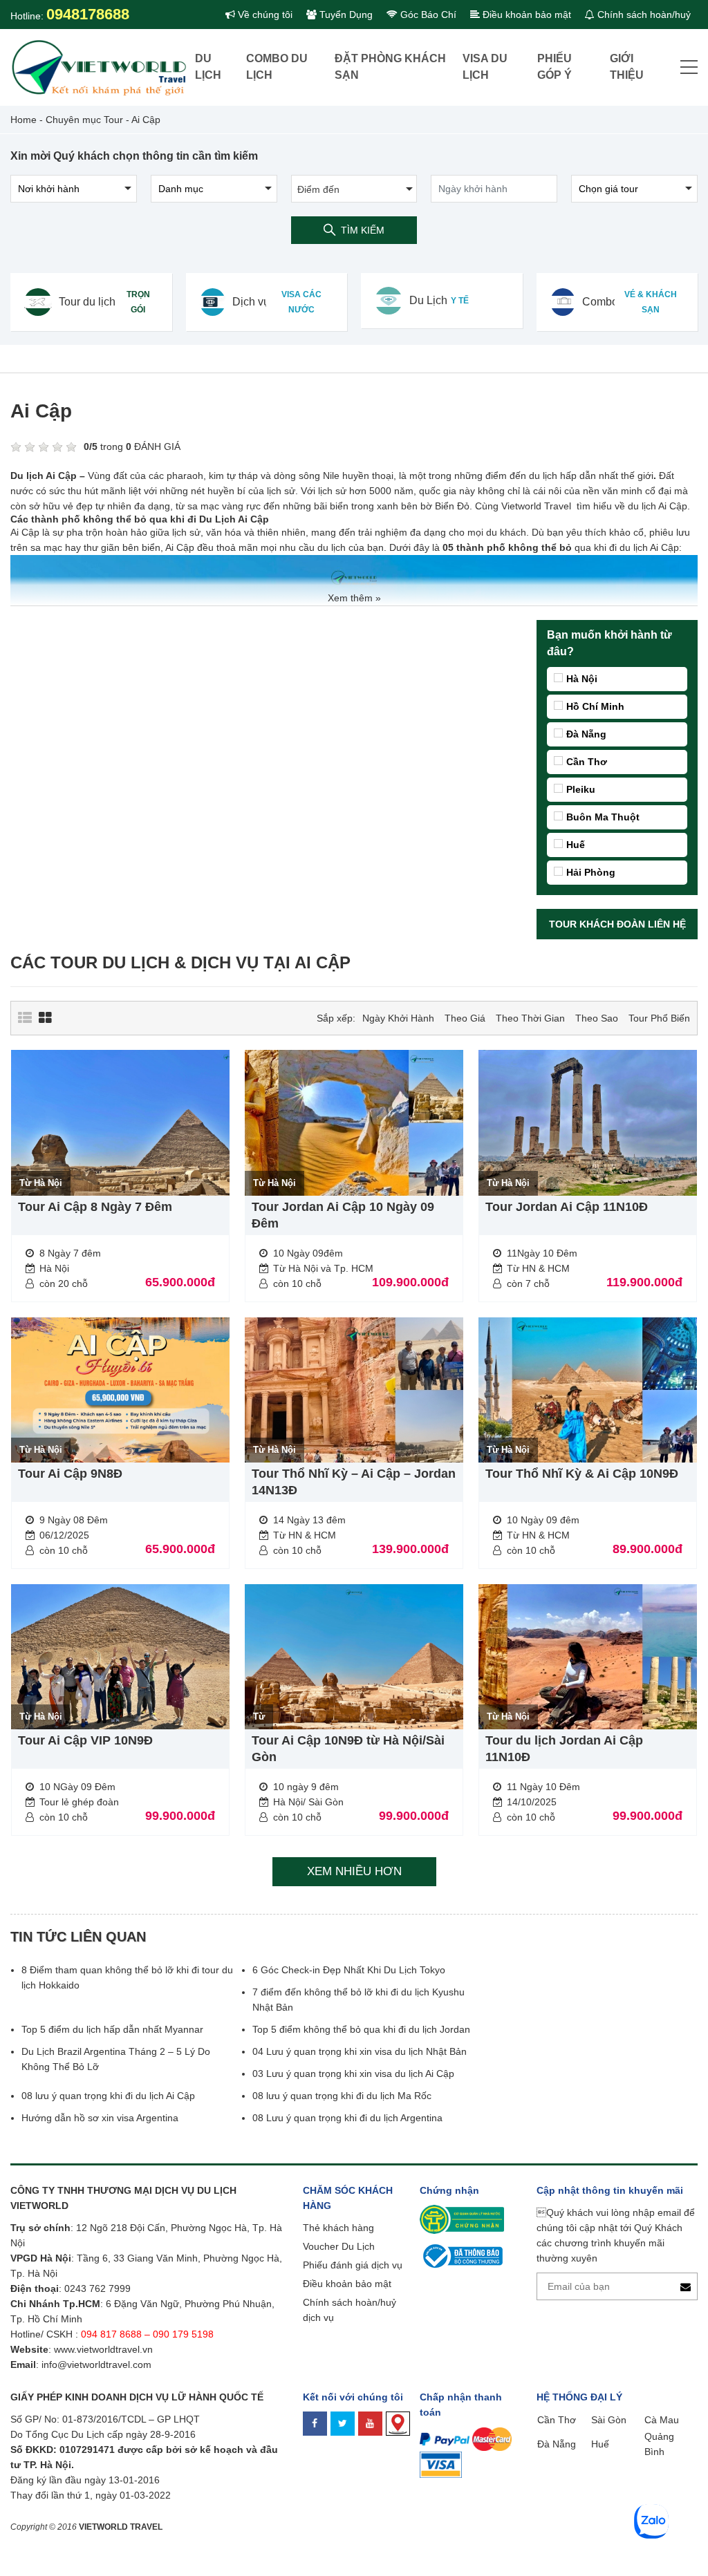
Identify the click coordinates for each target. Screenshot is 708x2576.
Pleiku (581, 789)
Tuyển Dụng (345, 15)
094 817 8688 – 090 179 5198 (149, 2334)
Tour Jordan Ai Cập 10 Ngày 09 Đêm (343, 1215)
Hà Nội (582, 679)
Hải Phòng (591, 872)
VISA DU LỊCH (485, 67)
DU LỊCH (208, 67)
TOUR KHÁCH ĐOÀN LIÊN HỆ (617, 924)
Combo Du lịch (277, 67)
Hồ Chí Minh (595, 706)
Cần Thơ (587, 762)
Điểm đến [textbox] (318, 189)
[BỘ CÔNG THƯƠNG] (461, 2255)
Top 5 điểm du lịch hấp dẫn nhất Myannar (112, 2029)
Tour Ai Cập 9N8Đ (70, 1474)
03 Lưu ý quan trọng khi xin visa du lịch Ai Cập (353, 2074)
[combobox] (354, 189)
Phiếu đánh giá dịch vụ (353, 2265)
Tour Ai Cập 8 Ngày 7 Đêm (95, 1207)
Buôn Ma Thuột (603, 817)
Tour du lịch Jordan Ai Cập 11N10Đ (564, 1749)
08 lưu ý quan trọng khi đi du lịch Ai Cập (108, 2096)
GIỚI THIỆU (627, 67)
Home (24, 120)
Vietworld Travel (536, 506)
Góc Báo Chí (427, 15)
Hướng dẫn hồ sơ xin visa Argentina (100, 2118)
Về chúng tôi (264, 15)
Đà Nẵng (586, 734)
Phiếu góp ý (555, 67)
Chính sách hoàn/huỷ (643, 15)
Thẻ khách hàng (338, 2228)
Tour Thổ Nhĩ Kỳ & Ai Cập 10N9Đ (582, 1474)
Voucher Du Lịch (339, 2246)
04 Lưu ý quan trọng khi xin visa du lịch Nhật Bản (361, 2051)
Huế (576, 845)
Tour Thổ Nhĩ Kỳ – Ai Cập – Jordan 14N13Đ (354, 1482)
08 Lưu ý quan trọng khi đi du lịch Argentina (347, 2118)
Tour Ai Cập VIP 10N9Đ (85, 1740)
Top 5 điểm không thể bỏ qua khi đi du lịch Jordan (361, 2029)
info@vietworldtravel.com (96, 2365)
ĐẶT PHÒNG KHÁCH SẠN (390, 67)
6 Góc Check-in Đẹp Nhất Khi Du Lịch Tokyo (349, 1970)
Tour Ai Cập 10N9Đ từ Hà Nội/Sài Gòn (348, 1749)
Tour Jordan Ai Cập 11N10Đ (567, 1207)
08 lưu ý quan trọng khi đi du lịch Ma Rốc (342, 2096)
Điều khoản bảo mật (525, 15)
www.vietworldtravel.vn (103, 2349)
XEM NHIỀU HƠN (354, 1871)
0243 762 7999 (97, 2288)
